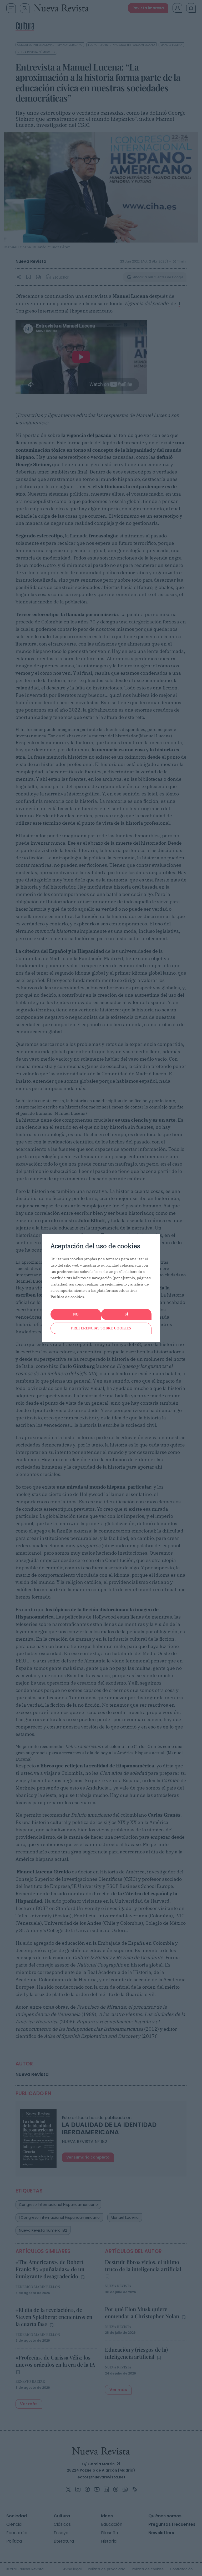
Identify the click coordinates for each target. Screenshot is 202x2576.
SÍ (126, 1314)
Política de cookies (67, 1297)
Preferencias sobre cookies (101, 1328)
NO (76, 1314)
